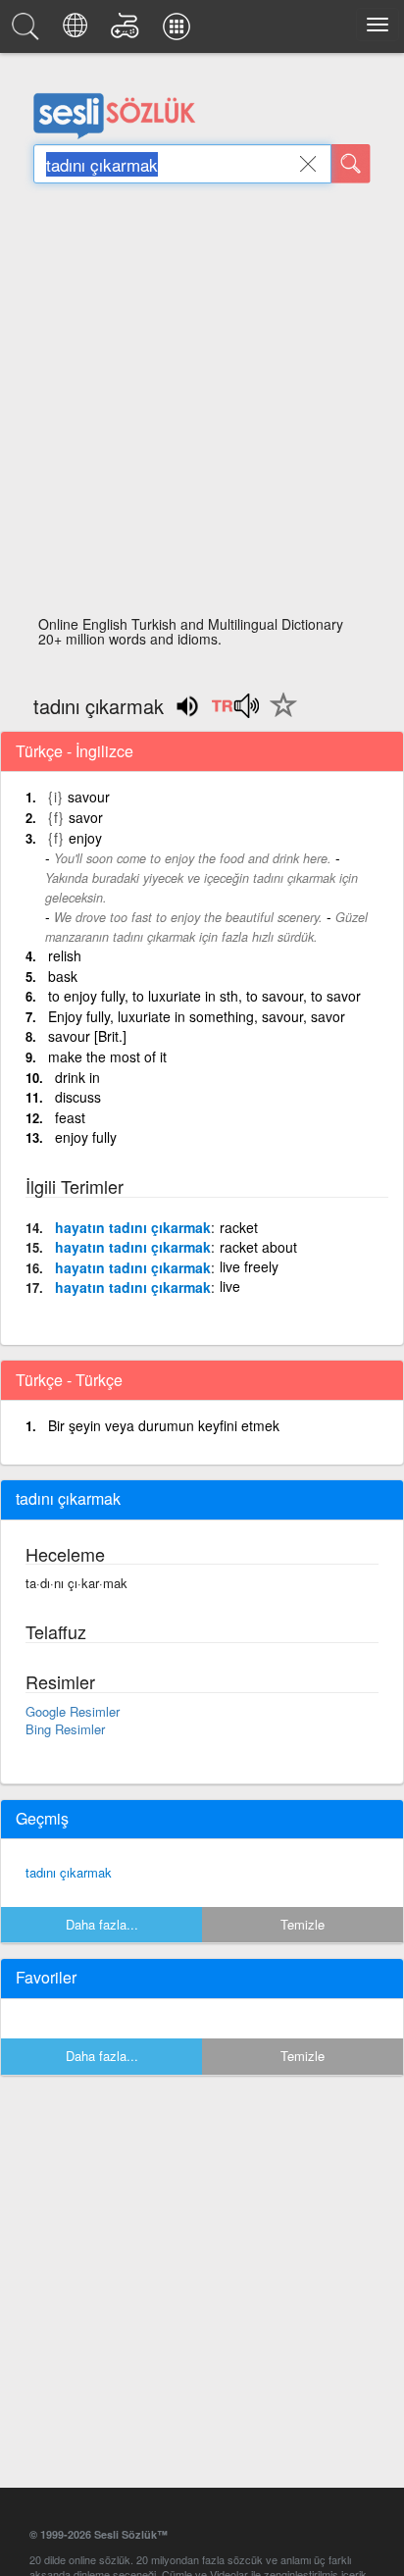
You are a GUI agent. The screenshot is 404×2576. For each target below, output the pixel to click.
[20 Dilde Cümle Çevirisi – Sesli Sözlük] (78, 31)
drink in (77, 1077)
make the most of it (107, 1056)
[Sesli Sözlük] (28, 31)
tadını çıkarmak (69, 1872)
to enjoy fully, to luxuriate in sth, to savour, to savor (204, 996)
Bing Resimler (65, 1729)
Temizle (303, 1924)
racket (239, 1227)
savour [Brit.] (87, 1036)
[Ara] (351, 164)
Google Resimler (73, 1711)
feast (70, 1117)
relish (65, 955)
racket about (258, 1247)
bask (63, 976)
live (230, 1286)
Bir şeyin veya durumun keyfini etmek (164, 1425)
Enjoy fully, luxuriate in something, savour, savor (197, 1016)
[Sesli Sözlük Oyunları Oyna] (128, 31)
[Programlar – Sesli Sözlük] (179, 31)
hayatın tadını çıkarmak (133, 1227)
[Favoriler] (278, 716)
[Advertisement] (202, 405)
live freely (249, 1266)
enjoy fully (86, 1137)
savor (86, 817)
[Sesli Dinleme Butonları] (235, 712)
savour (89, 797)
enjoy (85, 838)
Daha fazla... (102, 1924)
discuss (78, 1097)
